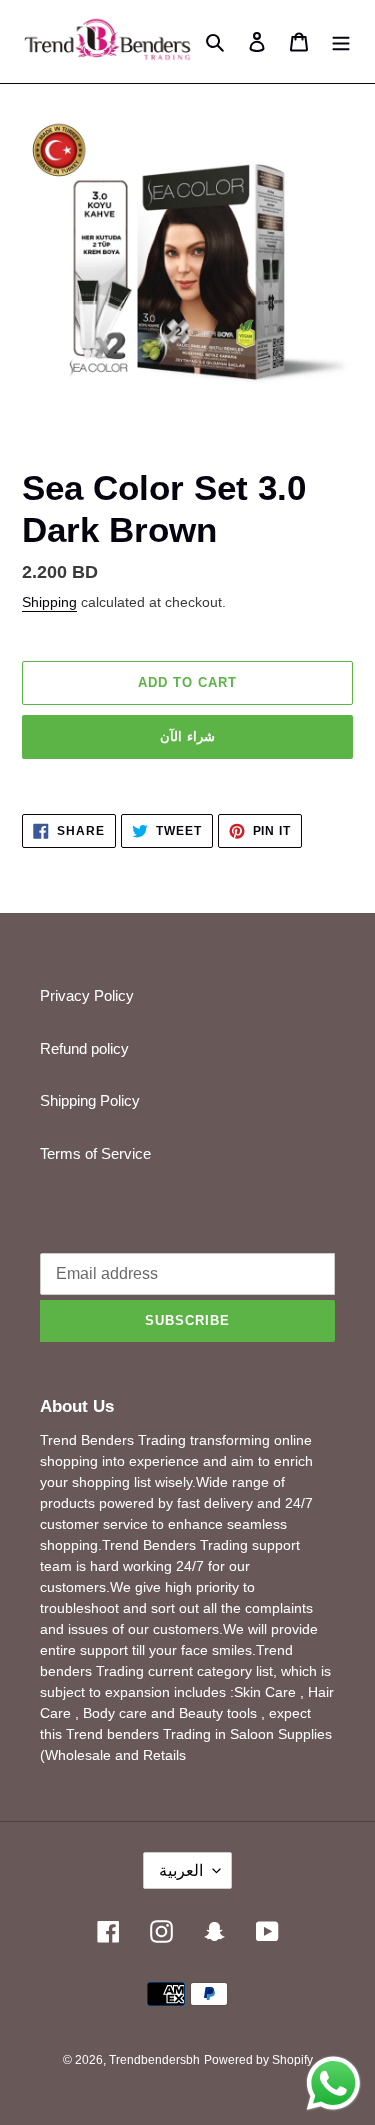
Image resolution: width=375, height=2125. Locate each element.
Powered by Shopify (258, 2060)
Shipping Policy (90, 1100)
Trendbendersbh (154, 2060)
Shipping (49, 602)
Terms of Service (95, 1153)
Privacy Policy (87, 995)
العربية (181, 1870)
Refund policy (84, 1048)
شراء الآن (187, 736)
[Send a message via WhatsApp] (333, 2083)
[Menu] (341, 41)
